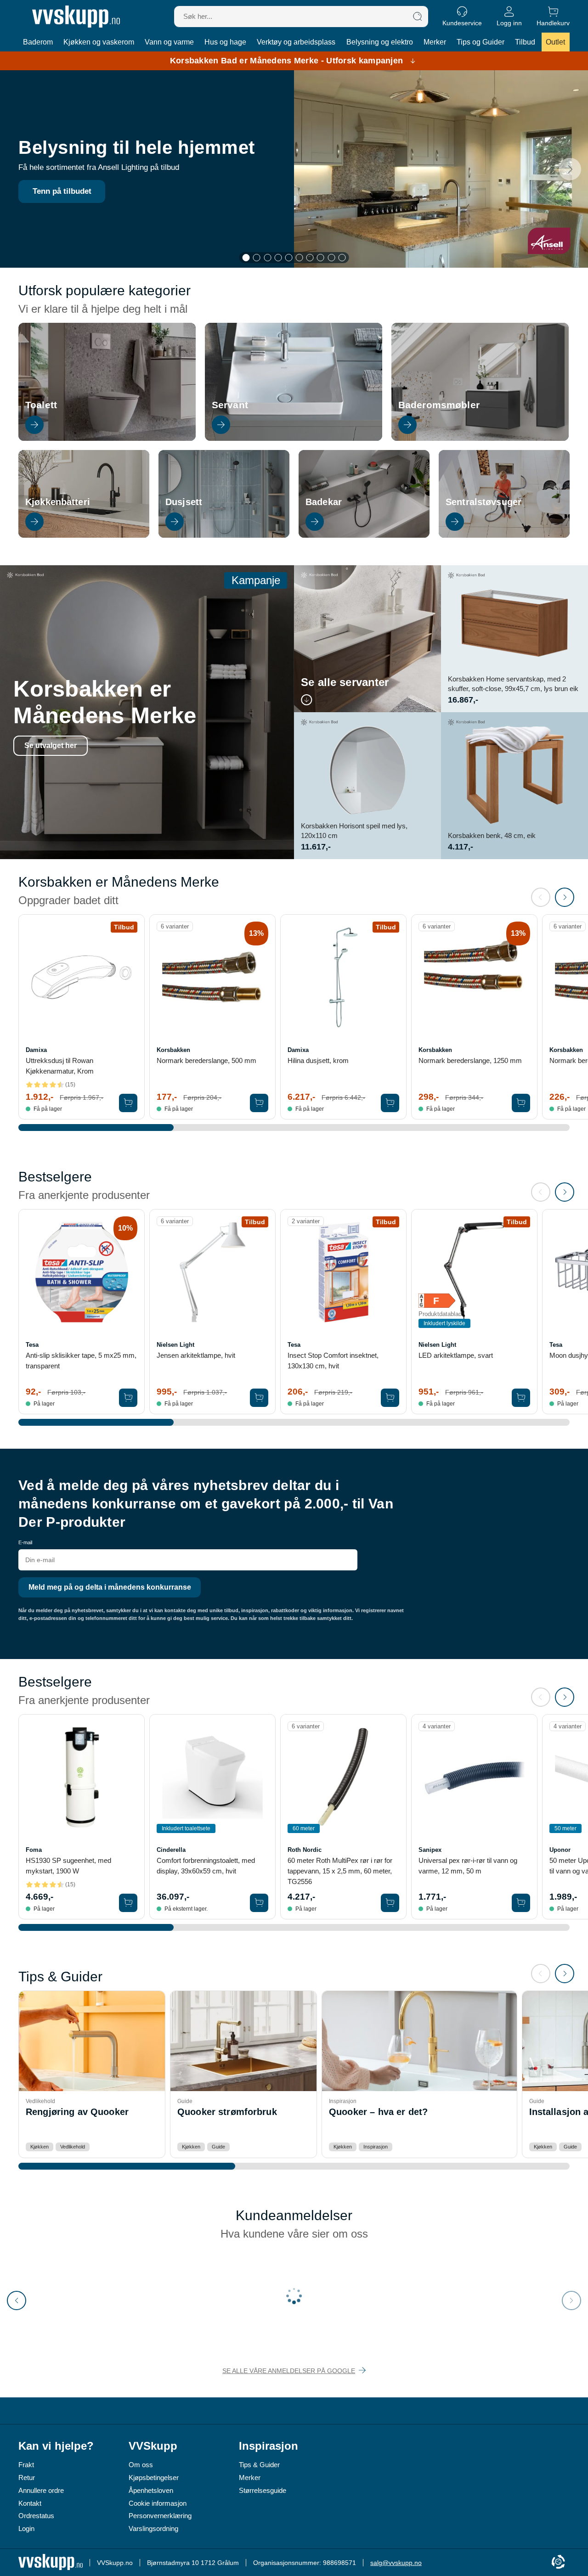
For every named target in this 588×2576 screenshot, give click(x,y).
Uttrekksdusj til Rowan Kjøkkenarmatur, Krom (60, 1066)
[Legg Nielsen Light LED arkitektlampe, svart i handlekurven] (521, 1398)
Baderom (38, 42)
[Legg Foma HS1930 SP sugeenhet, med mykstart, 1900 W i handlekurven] (128, 1903)
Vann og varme (169, 42)
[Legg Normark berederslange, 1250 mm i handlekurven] (521, 1103)
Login (26, 2528)
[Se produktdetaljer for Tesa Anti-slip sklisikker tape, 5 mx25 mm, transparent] (82, 1272)
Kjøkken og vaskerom (99, 42)
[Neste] (570, 169)
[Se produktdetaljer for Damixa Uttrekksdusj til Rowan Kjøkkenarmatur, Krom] (82, 977)
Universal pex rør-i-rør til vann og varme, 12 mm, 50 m (468, 1866)
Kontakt (30, 2503)
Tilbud (525, 42)
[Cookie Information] (558, 2562)
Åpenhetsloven (151, 2490)
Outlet (555, 42)
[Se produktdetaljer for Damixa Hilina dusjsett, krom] (343, 977)
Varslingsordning (153, 2528)
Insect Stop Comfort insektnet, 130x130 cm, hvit (333, 1361)
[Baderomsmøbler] (480, 438)
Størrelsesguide (263, 2490)
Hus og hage (225, 42)
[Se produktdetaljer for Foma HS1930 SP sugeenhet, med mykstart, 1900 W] (82, 1777)
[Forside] (76, 17)
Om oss (141, 2465)
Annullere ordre (41, 2490)
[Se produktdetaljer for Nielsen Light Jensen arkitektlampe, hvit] (212, 1272)
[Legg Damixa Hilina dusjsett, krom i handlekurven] (390, 1103)
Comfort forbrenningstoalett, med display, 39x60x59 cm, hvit (206, 1866)
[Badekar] (364, 535)
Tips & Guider (259, 2465)
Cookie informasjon (158, 2503)
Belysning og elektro (380, 42)
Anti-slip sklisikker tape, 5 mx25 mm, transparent (81, 1361)
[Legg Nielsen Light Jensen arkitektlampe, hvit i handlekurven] (259, 1398)
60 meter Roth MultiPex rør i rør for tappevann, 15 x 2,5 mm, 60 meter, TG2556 (340, 1871)
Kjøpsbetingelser (154, 2478)
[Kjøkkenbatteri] (84, 535)
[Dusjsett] (224, 535)
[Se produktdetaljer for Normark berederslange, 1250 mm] (474, 977)
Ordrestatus (36, 2516)
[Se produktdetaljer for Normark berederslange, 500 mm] (212, 977)
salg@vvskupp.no (396, 2563)
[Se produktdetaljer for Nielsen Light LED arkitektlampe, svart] (474, 1272)
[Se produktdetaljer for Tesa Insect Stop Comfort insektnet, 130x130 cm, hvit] (343, 1272)
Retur (27, 2478)
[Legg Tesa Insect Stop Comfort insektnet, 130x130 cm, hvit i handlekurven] (390, 1398)
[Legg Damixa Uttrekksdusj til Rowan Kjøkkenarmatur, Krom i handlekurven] (128, 1103)
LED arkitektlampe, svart (456, 1355)
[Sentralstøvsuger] (504, 535)
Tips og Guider (481, 42)
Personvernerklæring (160, 2516)
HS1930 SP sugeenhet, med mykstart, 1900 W (68, 1866)
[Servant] (294, 438)
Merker (435, 42)
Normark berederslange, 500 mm (206, 1060)
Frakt (26, 2465)
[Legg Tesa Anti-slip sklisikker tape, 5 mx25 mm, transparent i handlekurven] (128, 1398)
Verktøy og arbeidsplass (296, 42)
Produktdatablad (440, 1314)
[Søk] (418, 17)
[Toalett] (107, 438)
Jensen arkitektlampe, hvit (196, 1355)
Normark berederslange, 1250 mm (470, 1060)
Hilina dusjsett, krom (318, 1060)
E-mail (25, 1542)
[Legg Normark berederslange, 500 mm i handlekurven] (259, 1103)
